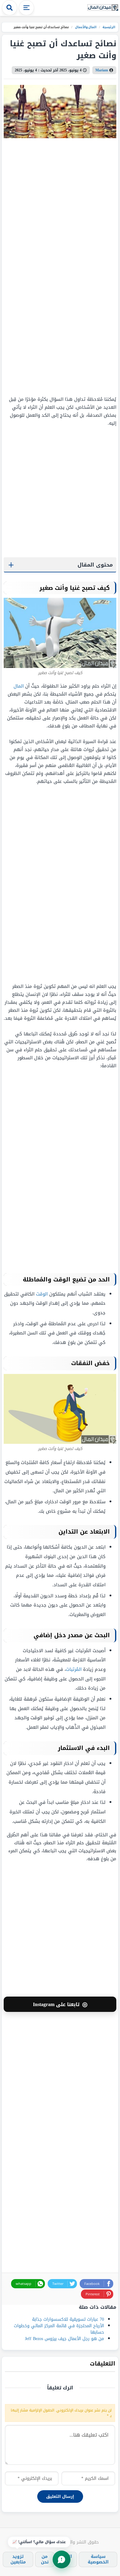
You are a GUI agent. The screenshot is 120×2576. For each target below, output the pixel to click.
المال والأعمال (85, 27)
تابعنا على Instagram (60, 2004)
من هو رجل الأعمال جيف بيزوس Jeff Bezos (64, 2339)
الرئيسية (109, 27)
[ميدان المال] (103, 8)
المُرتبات (74, 1669)
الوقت (42, 1294)
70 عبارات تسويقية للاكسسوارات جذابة (68, 2319)
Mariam (102, 70)
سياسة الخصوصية (98, 2559)
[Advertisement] (78, 267)
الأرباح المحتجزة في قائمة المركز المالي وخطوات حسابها (59, 2329)
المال (19, 686)
